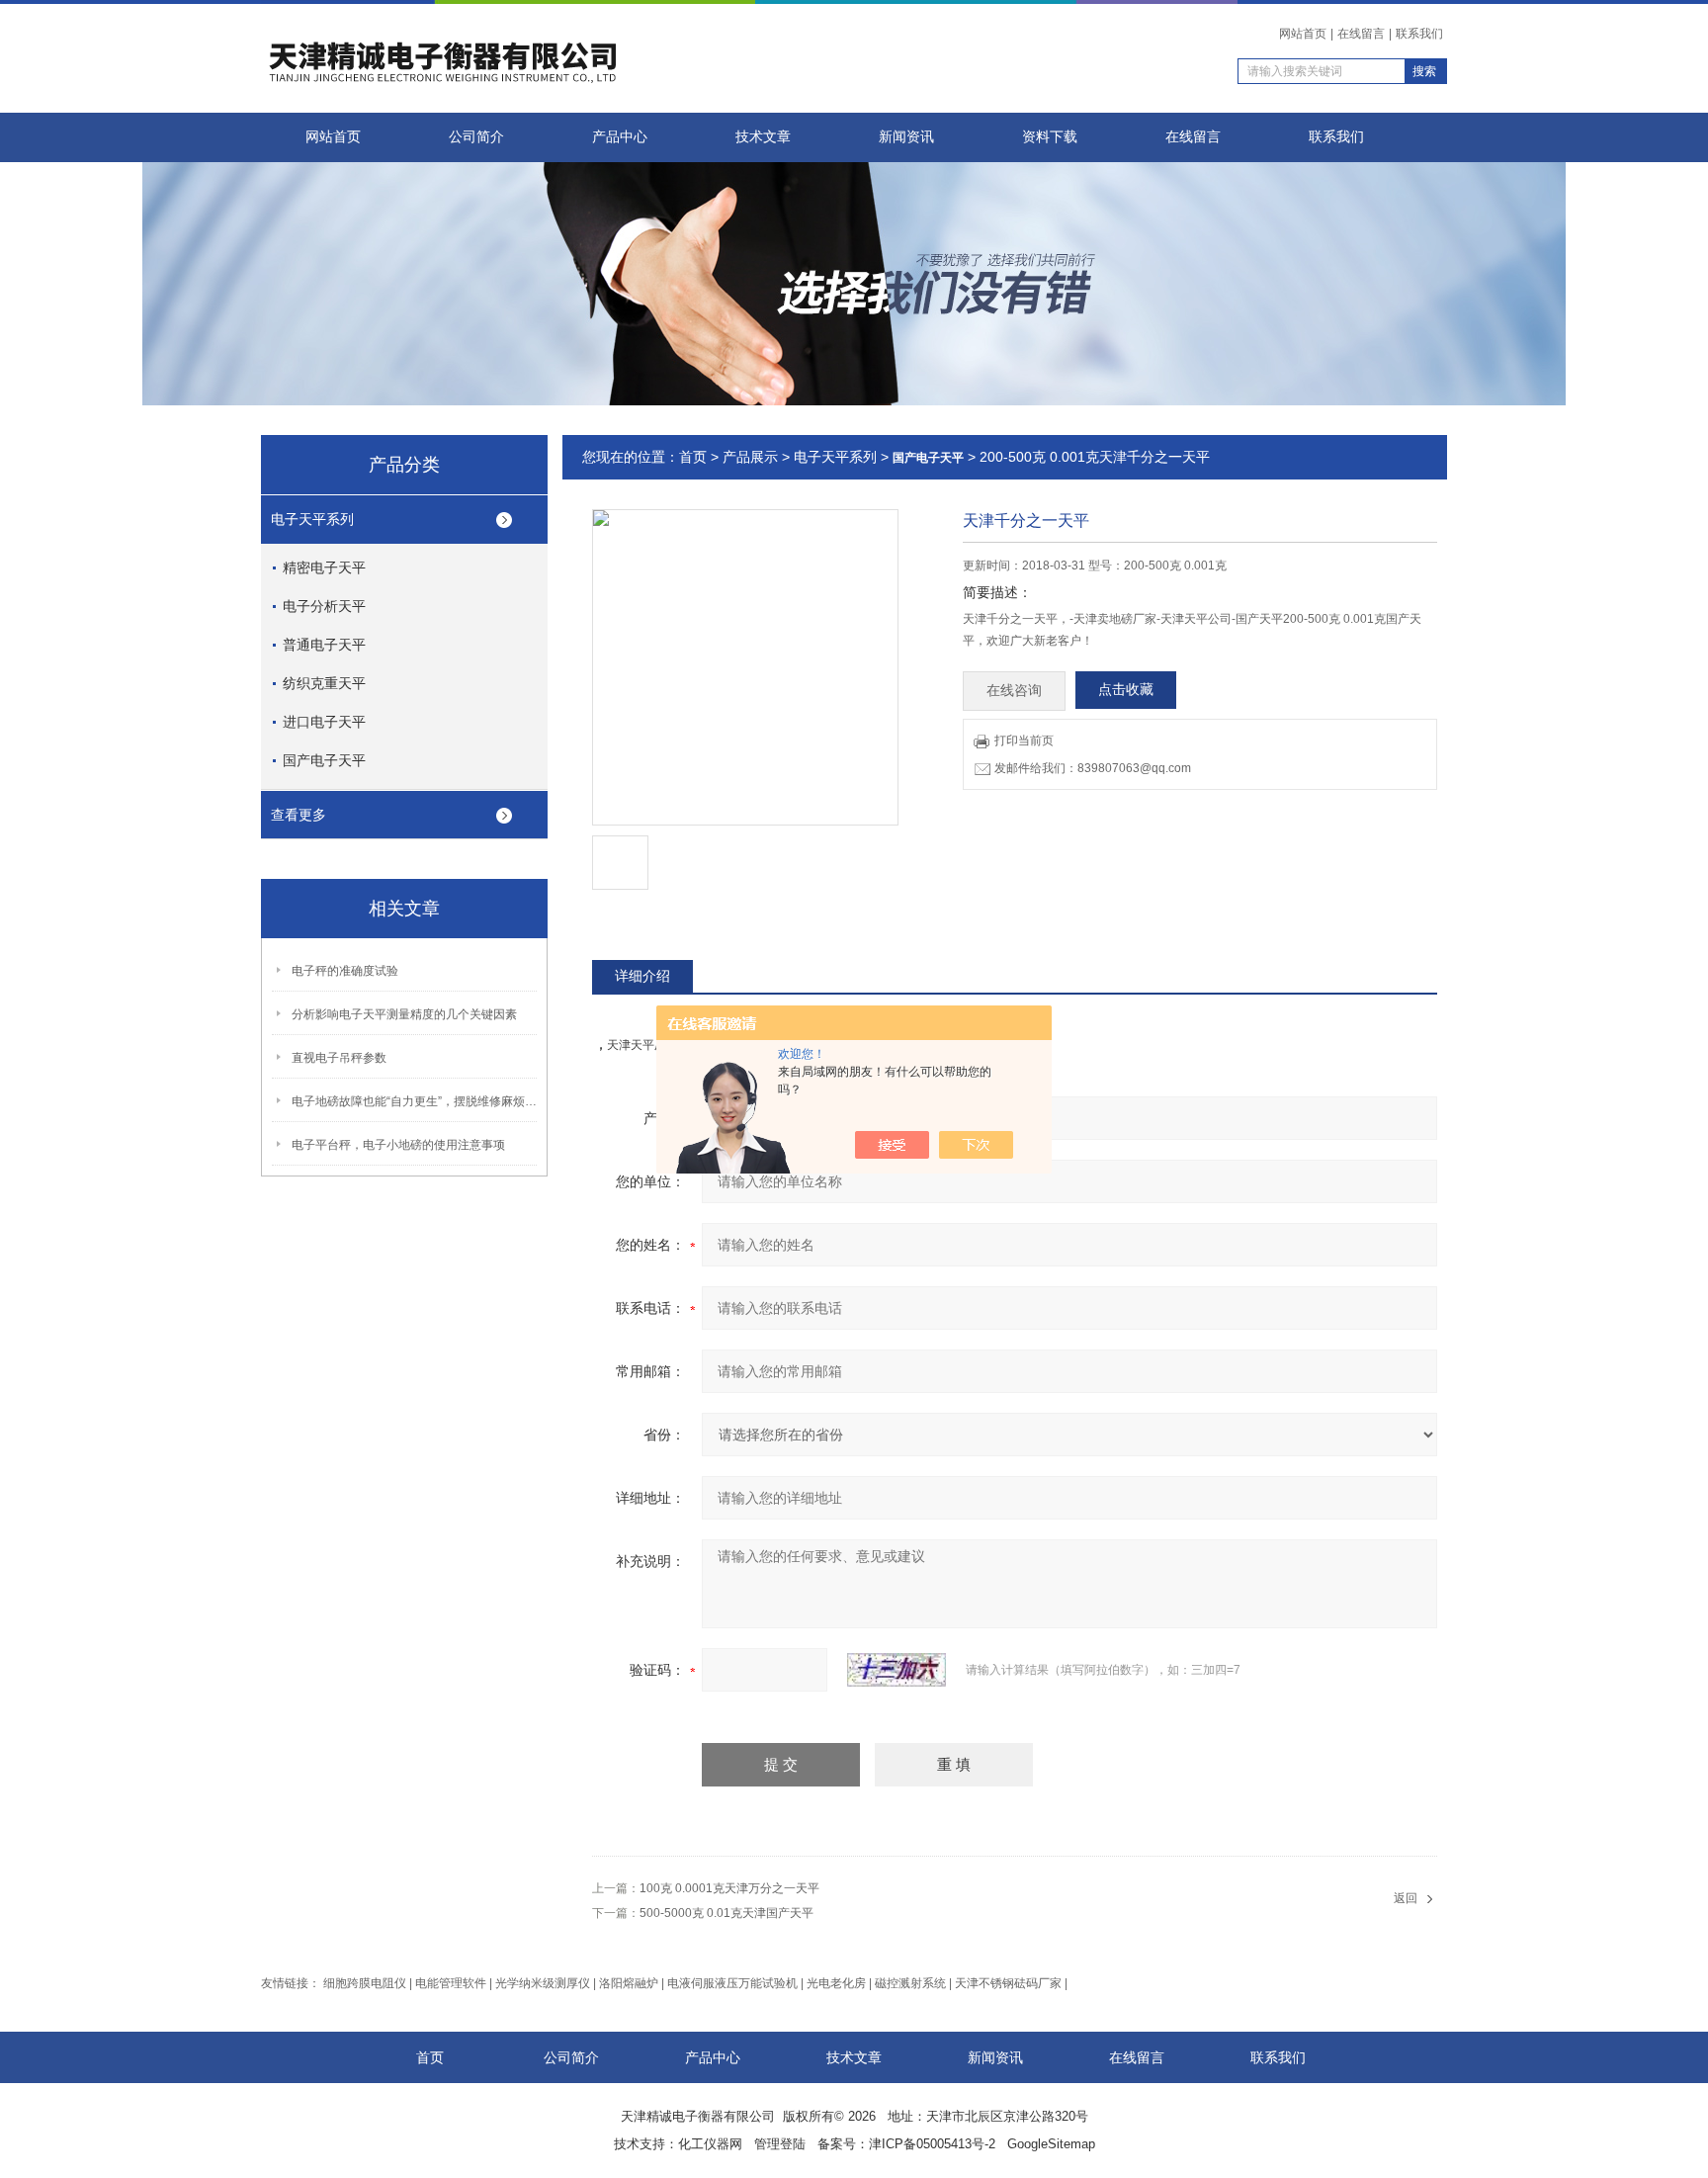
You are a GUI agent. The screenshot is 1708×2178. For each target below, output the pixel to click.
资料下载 (1050, 137)
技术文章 (763, 137)
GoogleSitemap (1051, 2144)
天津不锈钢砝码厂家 (1008, 1983)
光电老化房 (836, 1983)
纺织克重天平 (324, 683)
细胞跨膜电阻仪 (365, 1983)
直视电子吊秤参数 (339, 1058)
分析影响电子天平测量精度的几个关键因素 (404, 1014)
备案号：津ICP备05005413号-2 (906, 2144)
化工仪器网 (710, 2144)
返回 (1406, 1898)
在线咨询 (1014, 691)
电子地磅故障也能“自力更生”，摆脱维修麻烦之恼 (415, 1101)
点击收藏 (1126, 690)
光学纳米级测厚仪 (543, 1983)
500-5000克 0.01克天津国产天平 (726, 1913)
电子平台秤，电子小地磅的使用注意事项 (398, 1145)
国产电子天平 (324, 760)
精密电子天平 (324, 567)
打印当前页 (1024, 741)
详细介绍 (642, 976)
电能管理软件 (451, 1983)
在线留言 (1361, 34)
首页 (693, 457)
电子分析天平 (324, 606)
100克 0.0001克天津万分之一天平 (729, 1888)
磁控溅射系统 (910, 1983)
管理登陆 (780, 2144)
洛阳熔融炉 (629, 1983)
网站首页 (1303, 34)
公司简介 (476, 137)
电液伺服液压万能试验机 (732, 1983)
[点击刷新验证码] (897, 1670)
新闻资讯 (906, 137)
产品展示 (750, 457)
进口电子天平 (324, 722)
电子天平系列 (312, 519)
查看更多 (299, 815)
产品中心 (620, 137)
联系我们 (1419, 34)
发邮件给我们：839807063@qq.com (1093, 768)
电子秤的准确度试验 (345, 971)
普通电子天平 (324, 645)
